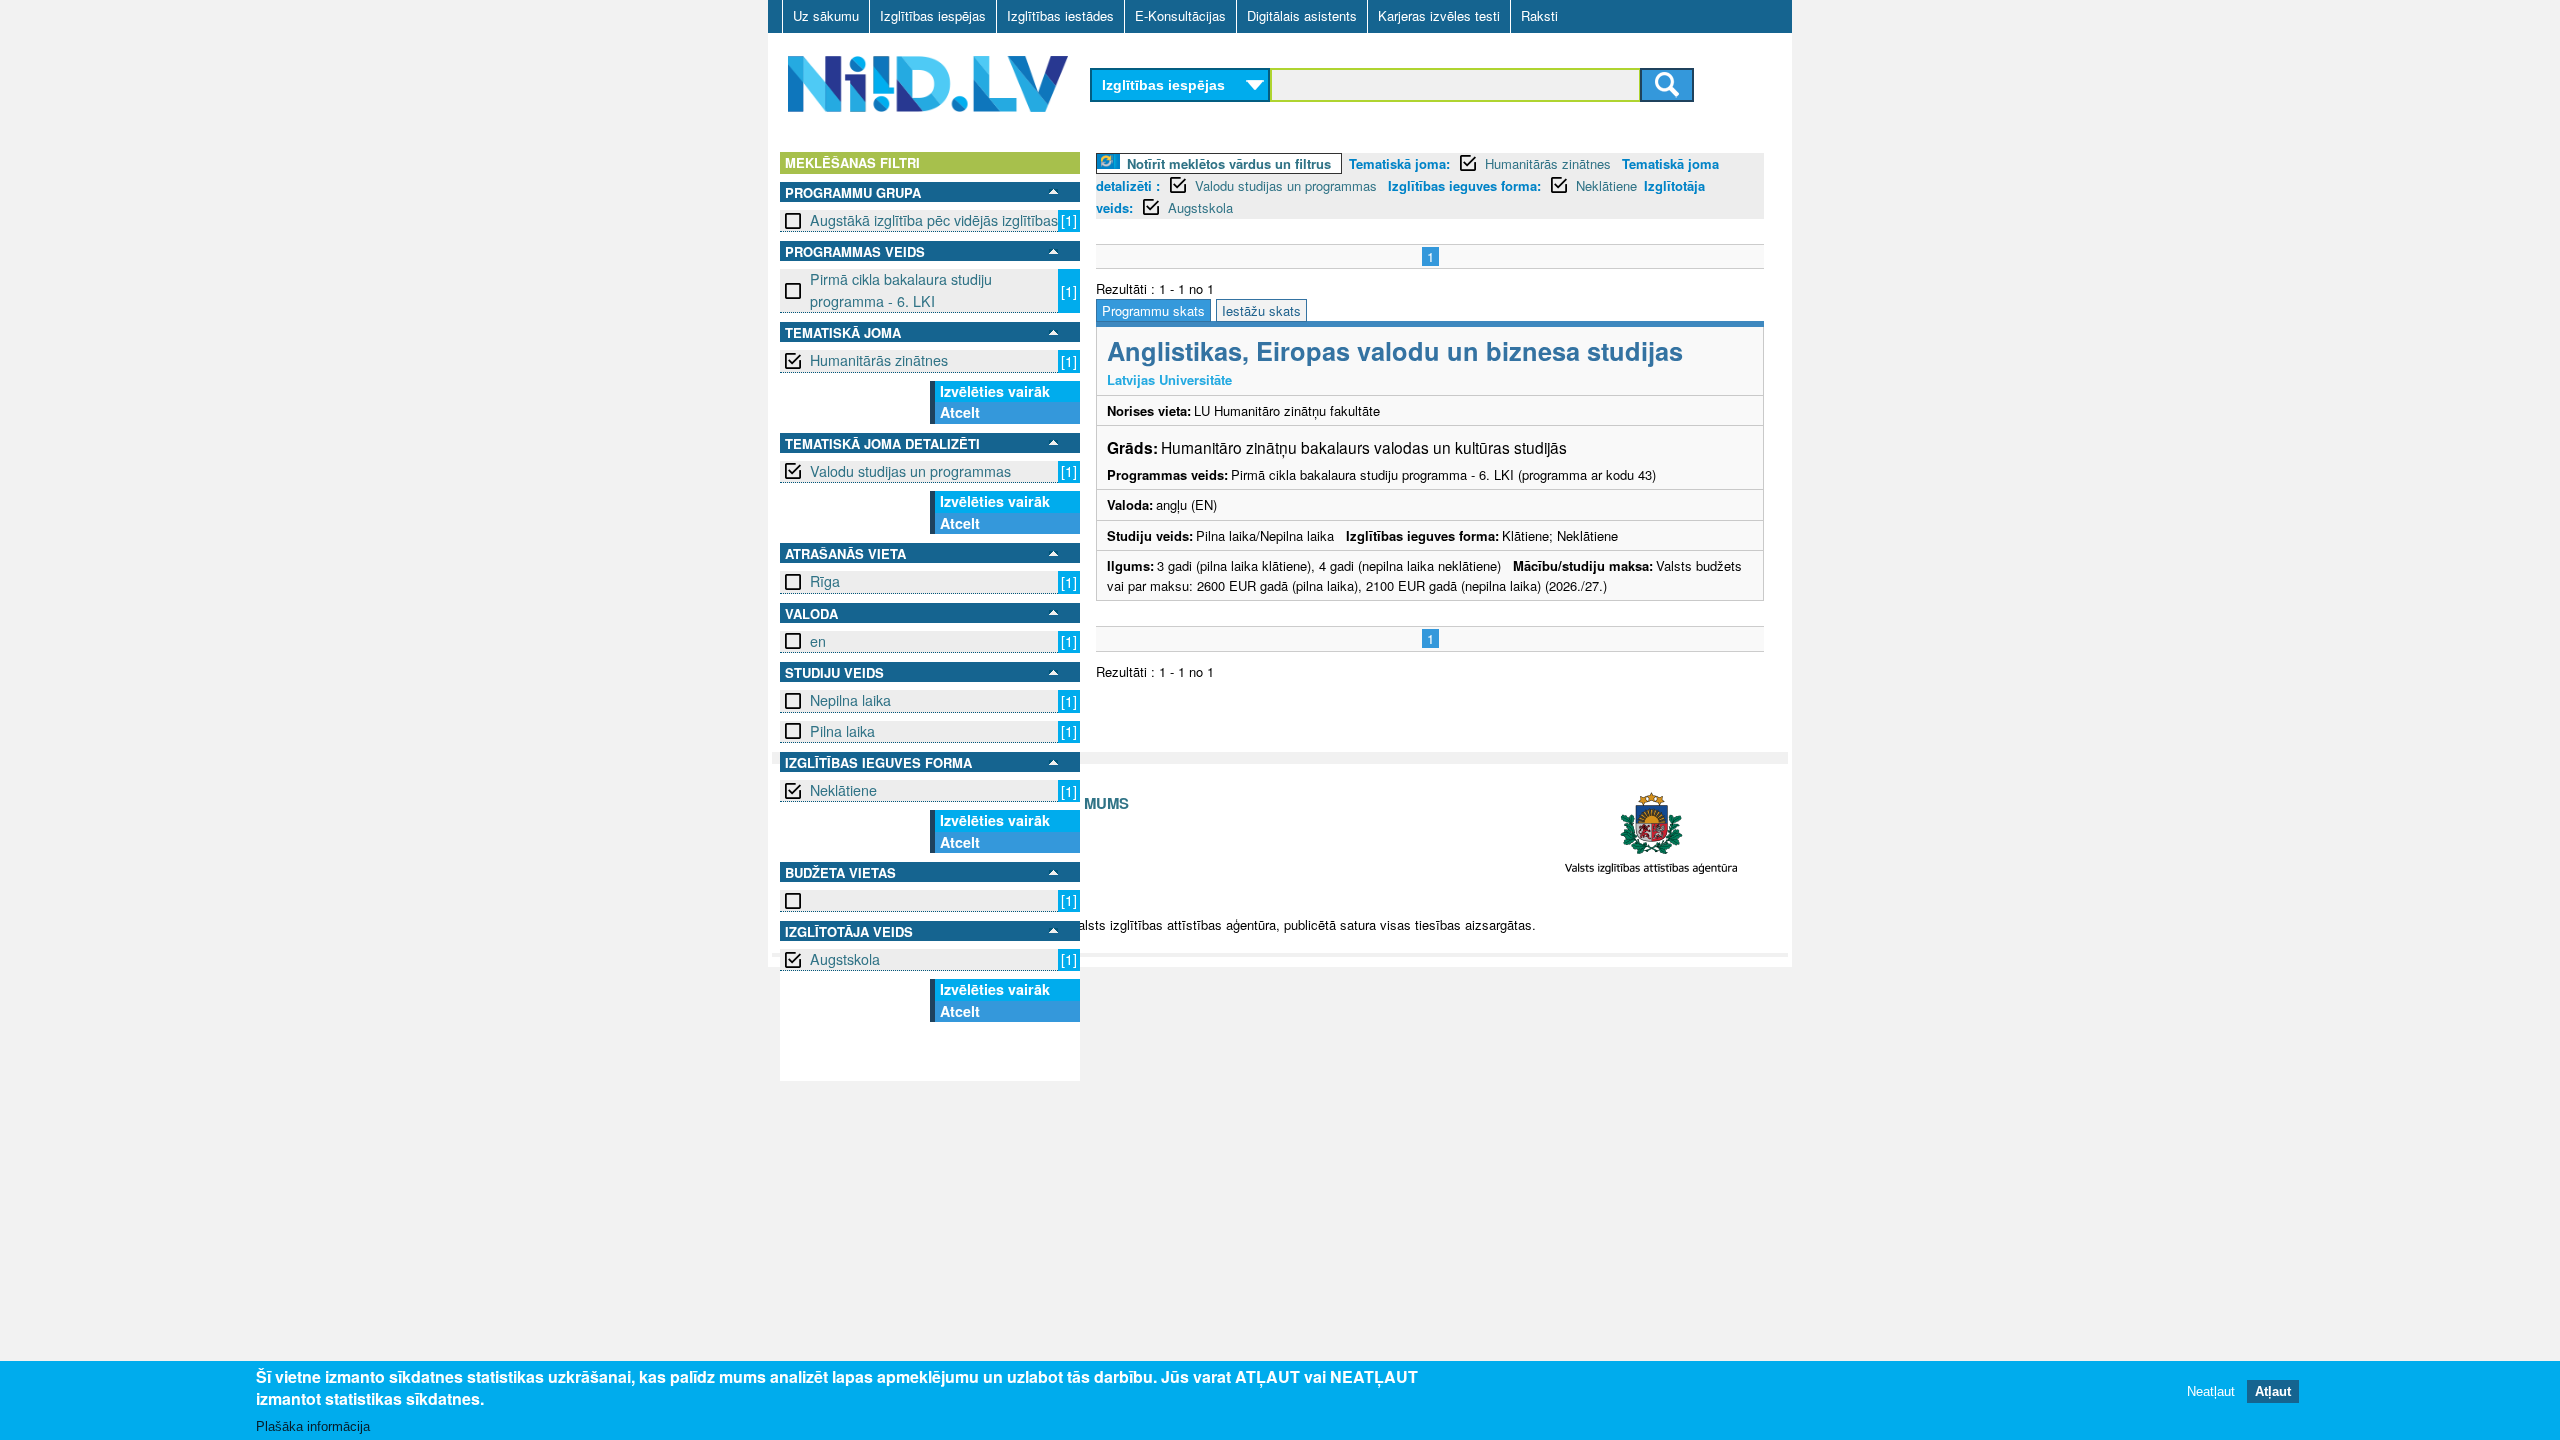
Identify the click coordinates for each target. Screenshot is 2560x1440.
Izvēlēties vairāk (995, 391)
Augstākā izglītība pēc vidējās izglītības (934, 220)
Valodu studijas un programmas (910, 471)
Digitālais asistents (1302, 15)
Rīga (825, 581)
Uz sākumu (826, 15)
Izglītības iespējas (933, 15)
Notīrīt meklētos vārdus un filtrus (1229, 163)
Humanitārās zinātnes (879, 360)
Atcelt (960, 412)
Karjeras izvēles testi (1439, 15)
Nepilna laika (850, 700)
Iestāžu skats (1261, 310)
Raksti (1539, 15)
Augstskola (845, 959)
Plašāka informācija (313, 1426)
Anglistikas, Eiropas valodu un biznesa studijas (1395, 350)
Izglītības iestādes (1060, 15)
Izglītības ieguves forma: (1464, 185)
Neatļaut (2211, 1392)
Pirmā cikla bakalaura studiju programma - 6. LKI (901, 289)
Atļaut (2273, 1392)
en (818, 641)
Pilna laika (842, 731)
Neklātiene (843, 790)
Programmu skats (1153, 310)
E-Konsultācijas (1180, 15)
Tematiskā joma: (1399, 163)
